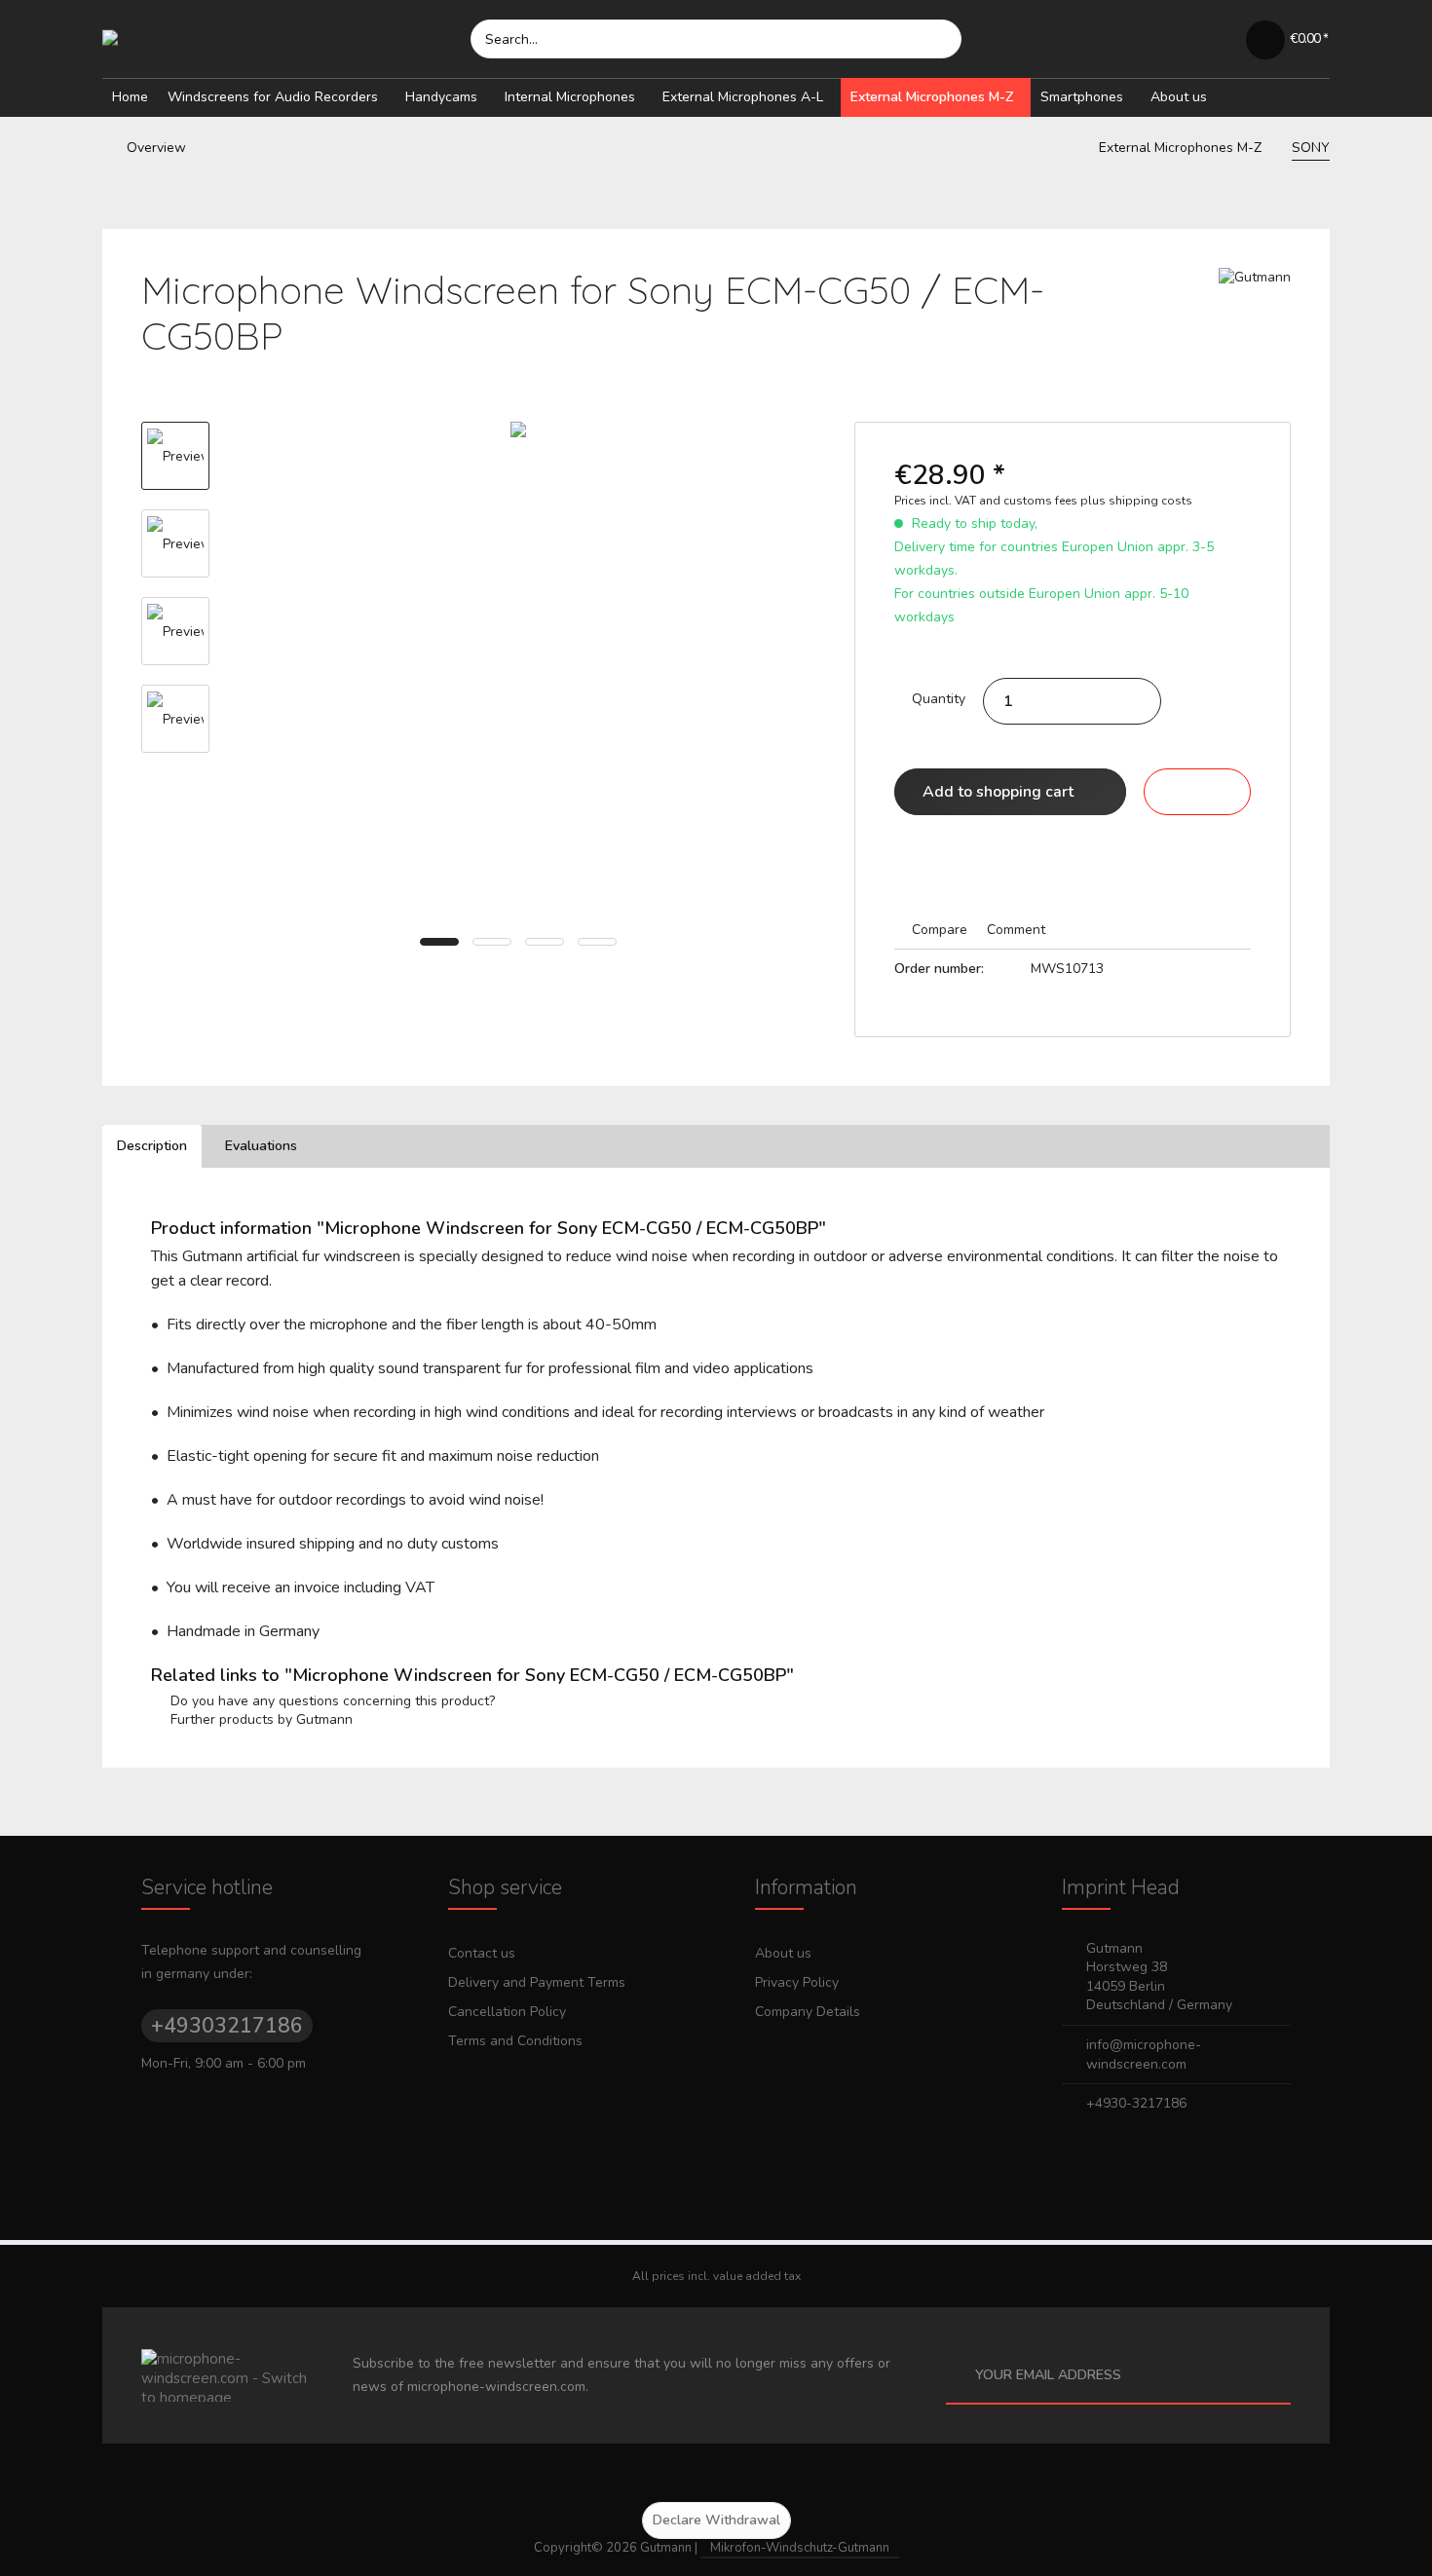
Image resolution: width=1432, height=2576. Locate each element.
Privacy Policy (797, 1982)
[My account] (1221, 39)
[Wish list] (1177, 39)
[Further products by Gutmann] (1255, 302)
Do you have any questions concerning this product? (331, 1701)
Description (152, 1146)
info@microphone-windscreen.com (1144, 2054)
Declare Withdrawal (716, 2520)
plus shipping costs (1136, 501)
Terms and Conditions (515, 2041)
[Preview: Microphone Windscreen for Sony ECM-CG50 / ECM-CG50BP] (175, 456)
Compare (938, 930)
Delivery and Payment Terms (537, 1982)
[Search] (937, 39)
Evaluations (261, 1146)
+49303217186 (227, 2026)
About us (783, 1953)
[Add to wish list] (1197, 792)
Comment (1014, 930)
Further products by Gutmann (260, 1719)
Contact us (482, 1953)
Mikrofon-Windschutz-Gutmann (800, 2548)
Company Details (808, 2012)
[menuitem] (716, 39)
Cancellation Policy (507, 2012)
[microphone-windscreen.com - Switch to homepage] (286, 39)
